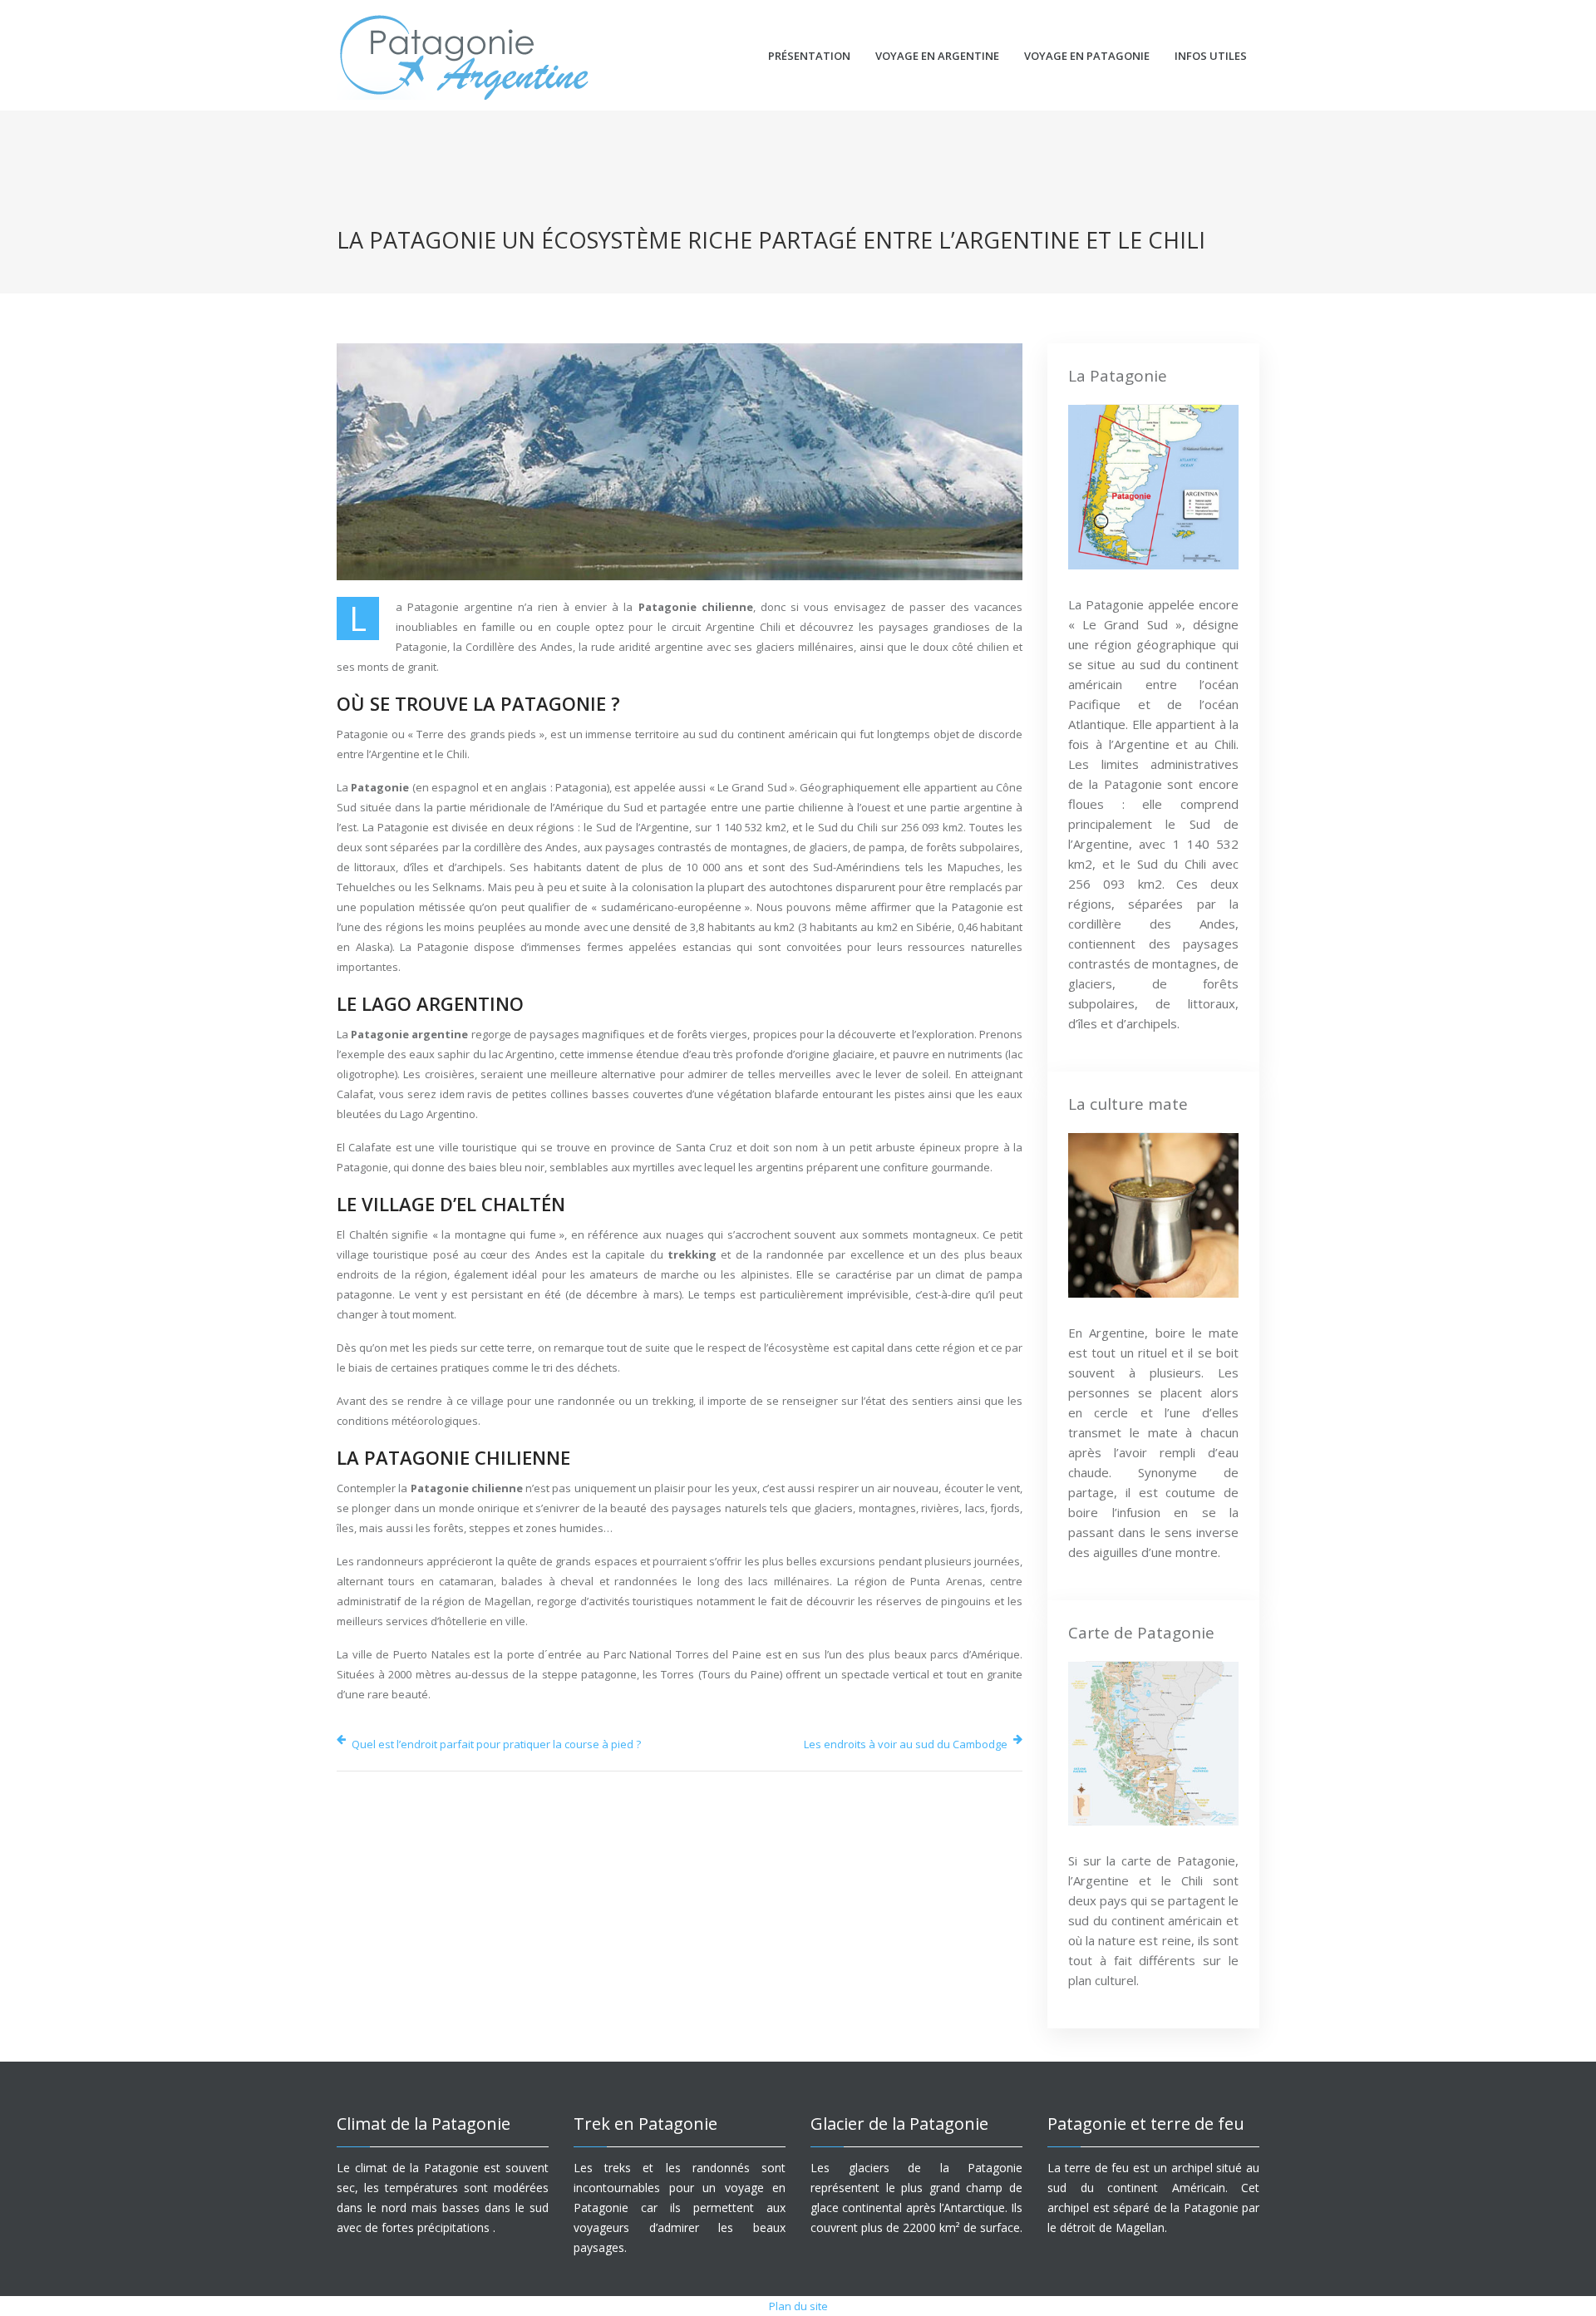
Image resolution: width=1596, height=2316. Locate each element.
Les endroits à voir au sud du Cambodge (906, 1744)
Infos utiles (1211, 56)
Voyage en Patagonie (1087, 56)
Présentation (809, 56)
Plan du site (798, 2306)
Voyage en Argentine (937, 56)
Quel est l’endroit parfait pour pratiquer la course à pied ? (496, 1744)
